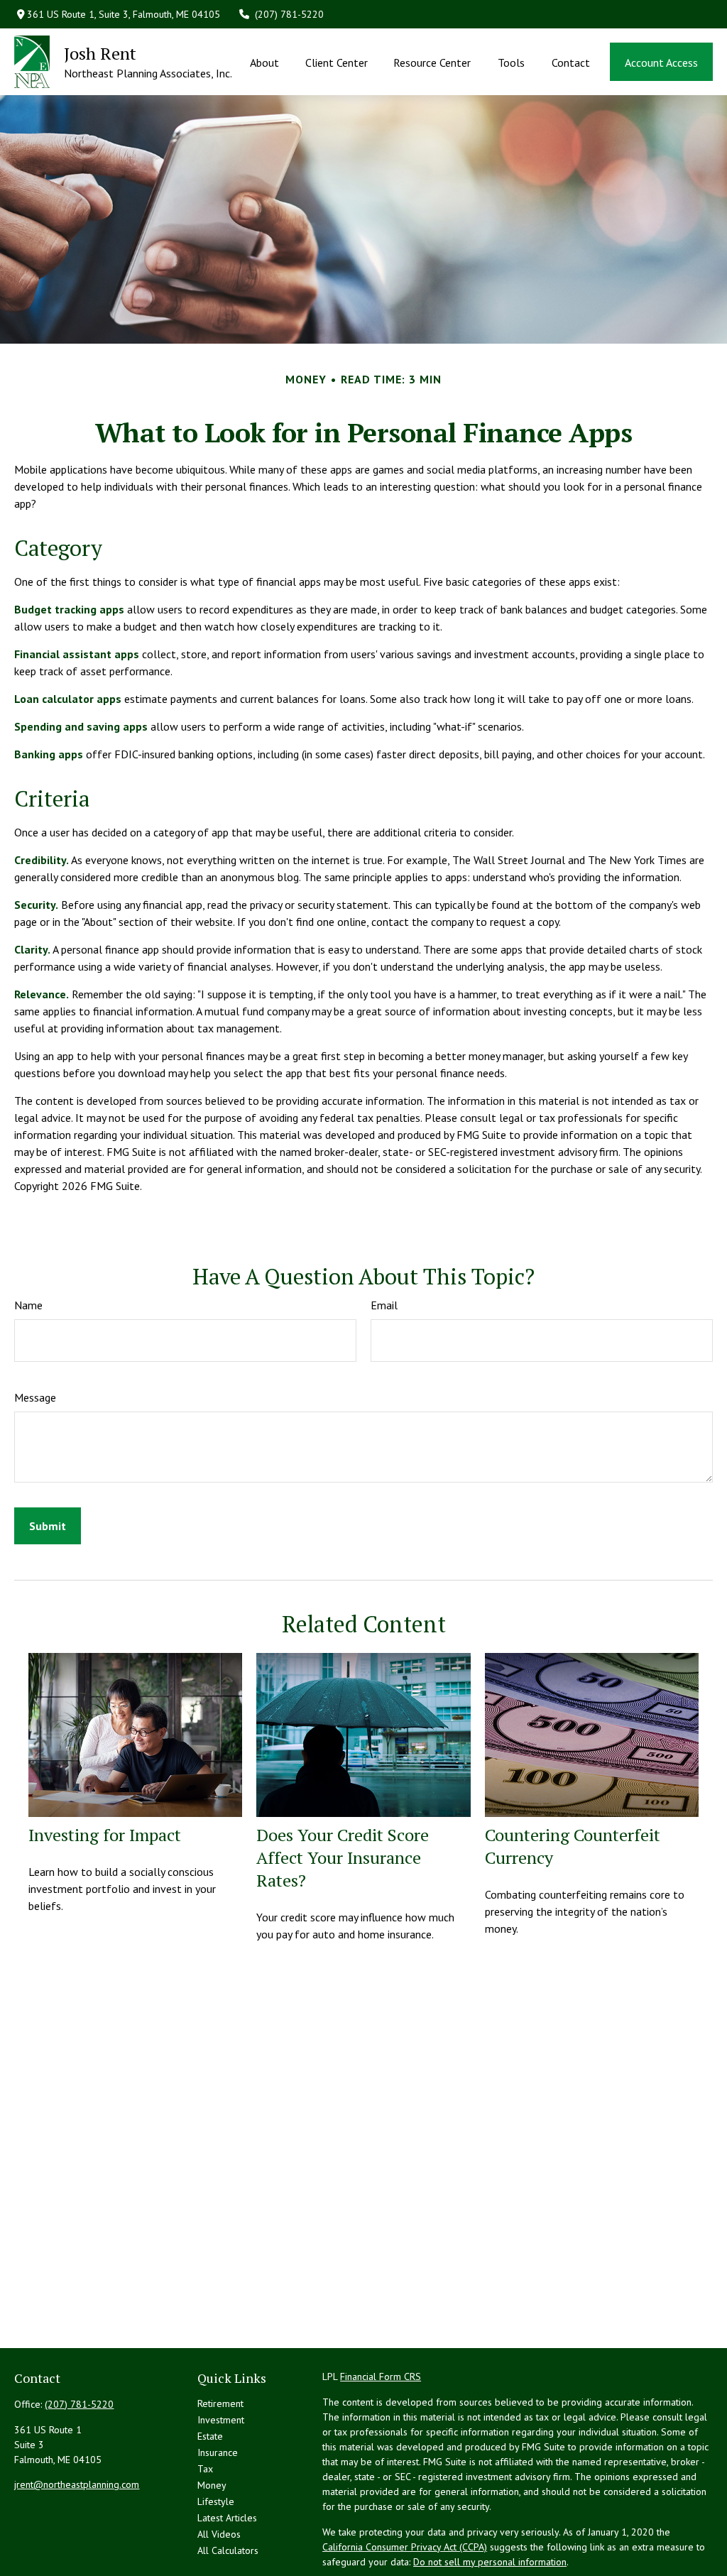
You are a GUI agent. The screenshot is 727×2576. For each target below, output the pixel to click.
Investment (221, 2420)
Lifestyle (216, 2501)
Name (28, 1305)
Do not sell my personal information (490, 2562)
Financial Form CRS (381, 2376)
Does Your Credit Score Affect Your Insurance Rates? (343, 1857)
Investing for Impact (105, 1835)
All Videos (219, 2534)
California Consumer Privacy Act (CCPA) (405, 2547)
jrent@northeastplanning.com (77, 2484)
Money (212, 2485)
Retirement (220, 2403)
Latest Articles (227, 2518)
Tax (205, 2469)
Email (384, 1305)
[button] (265, 62)
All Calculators (228, 2550)
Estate (210, 2436)
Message (35, 1397)
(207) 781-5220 (289, 14)
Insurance (218, 2452)
